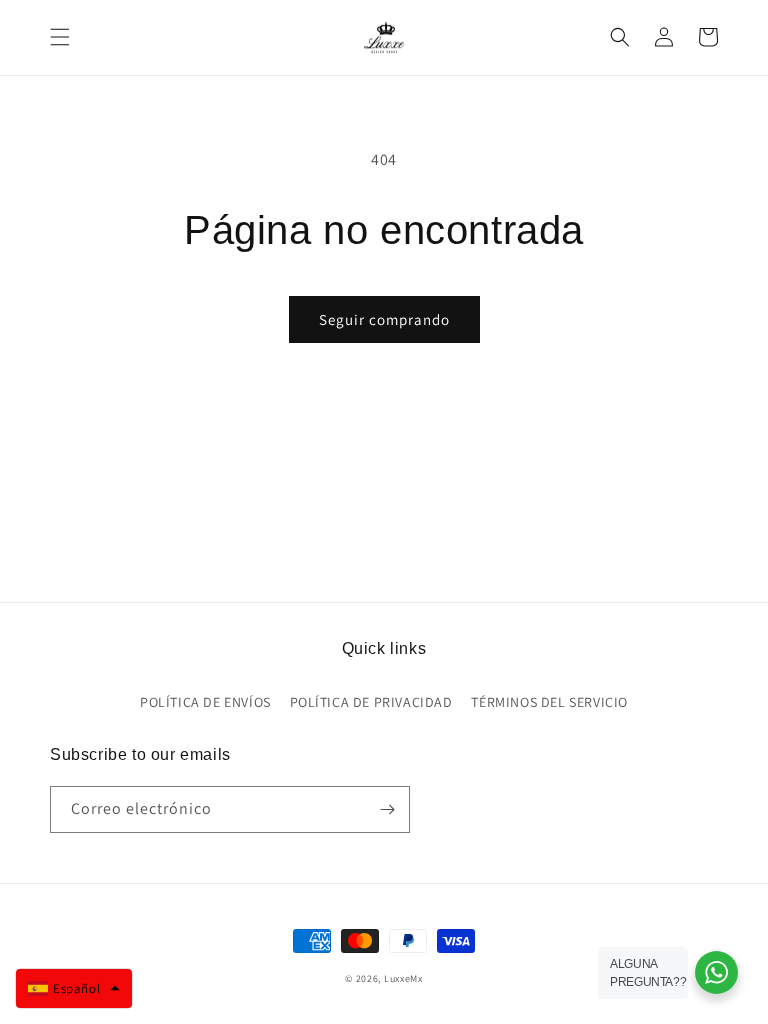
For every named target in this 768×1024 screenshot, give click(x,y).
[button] (60, 37)
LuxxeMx (403, 978)
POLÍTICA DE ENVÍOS (205, 702)
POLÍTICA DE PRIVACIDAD (371, 702)
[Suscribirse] (387, 809)
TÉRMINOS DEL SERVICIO (549, 702)
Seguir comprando (384, 319)
